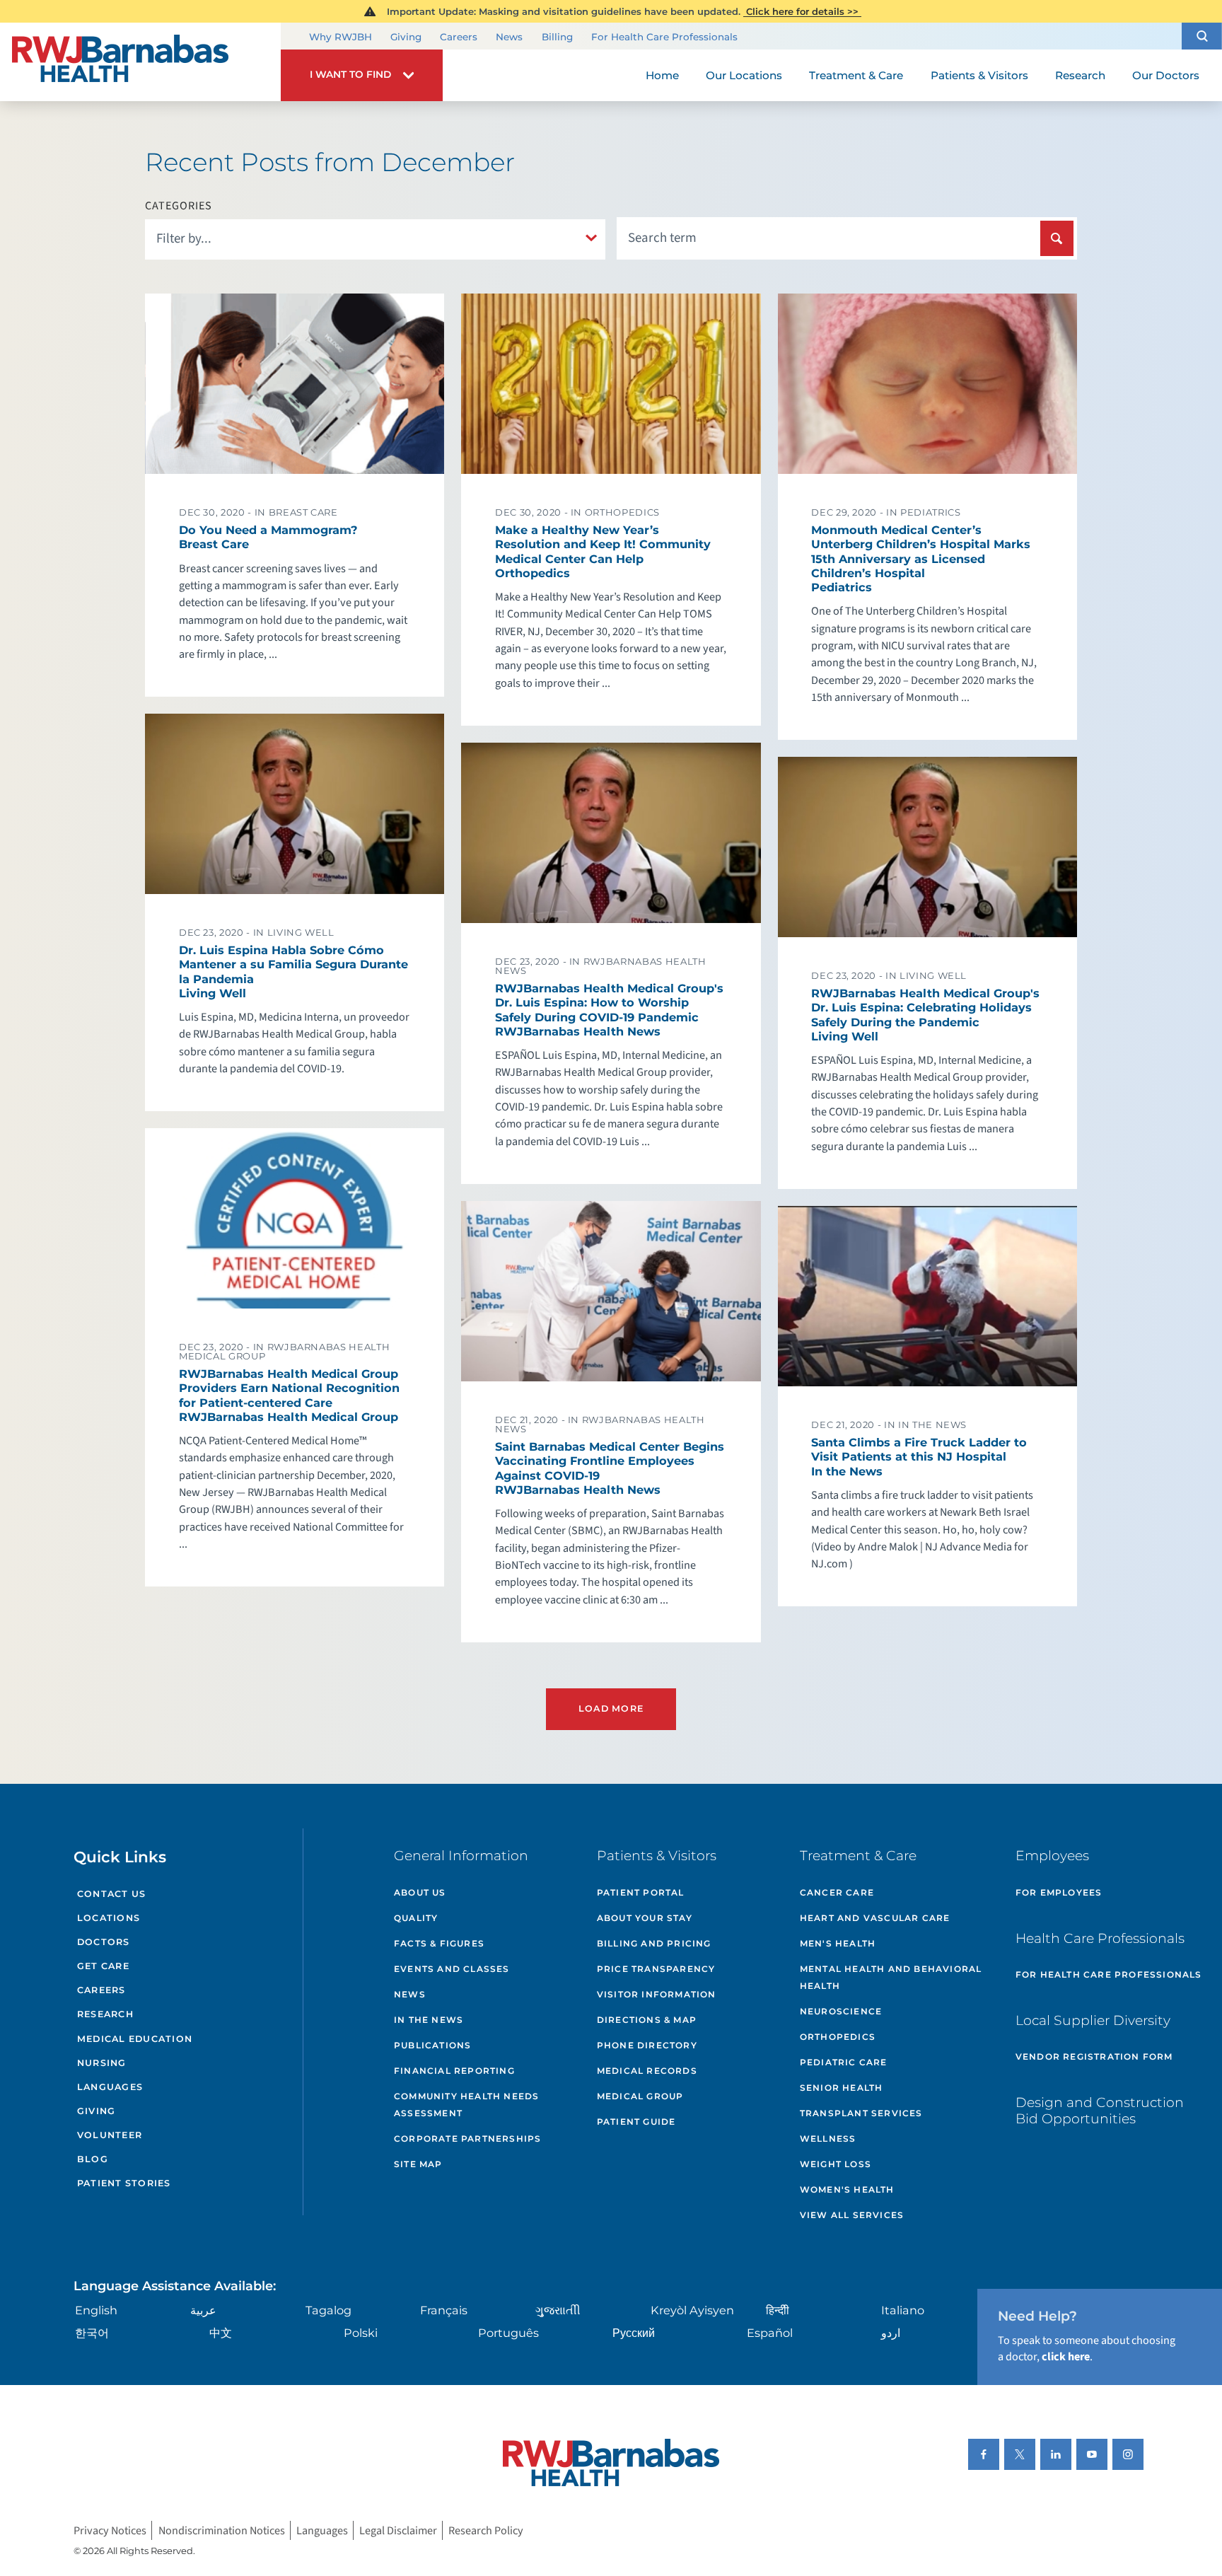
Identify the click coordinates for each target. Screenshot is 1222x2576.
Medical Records (647, 2071)
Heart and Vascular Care (875, 1918)
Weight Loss (836, 2164)
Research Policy (486, 2530)
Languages (110, 2087)
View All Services (852, 2215)
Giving (406, 37)
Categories (179, 206)
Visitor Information (657, 1994)
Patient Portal (641, 1892)
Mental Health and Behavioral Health (891, 1977)
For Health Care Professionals (664, 37)
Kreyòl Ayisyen (692, 2310)
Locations (109, 1918)
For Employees (1059, 1892)
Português (508, 2333)
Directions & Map (647, 2020)
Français (444, 2310)
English (96, 2310)
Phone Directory (647, 2045)
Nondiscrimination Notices (222, 2530)
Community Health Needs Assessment (466, 2105)
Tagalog (328, 2310)
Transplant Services (861, 2113)
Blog (93, 2159)
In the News (429, 2020)
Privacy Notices (110, 2530)
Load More (611, 1708)
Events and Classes (452, 1969)
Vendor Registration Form (1094, 2056)
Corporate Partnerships (467, 2139)
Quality (416, 1918)
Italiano (903, 2310)
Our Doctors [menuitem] (1166, 75)
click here (1066, 2356)
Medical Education (135, 2039)
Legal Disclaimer (398, 2530)
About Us (420, 1892)
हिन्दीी (778, 2310)
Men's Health (838, 1943)
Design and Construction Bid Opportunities (1100, 2111)
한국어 (92, 2333)
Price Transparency (656, 1969)
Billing (557, 37)
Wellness (828, 2139)
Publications (432, 2045)
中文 (221, 2333)
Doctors (104, 1942)
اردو (891, 2333)
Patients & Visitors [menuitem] (979, 75)
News (509, 37)
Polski (361, 2333)
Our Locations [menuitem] (744, 75)
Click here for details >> (802, 11)
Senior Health (842, 2088)
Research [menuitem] (1080, 75)
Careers (459, 37)
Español (770, 2333)
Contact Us (112, 1894)
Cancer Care (837, 1892)
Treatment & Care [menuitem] (856, 75)
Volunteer (110, 2135)
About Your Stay (645, 1918)
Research (105, 2014)
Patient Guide (636, 2122)
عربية (203, 2310)
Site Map (418, 2164)
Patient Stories (124, 2183)
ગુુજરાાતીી (558, 2310)
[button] (1202, 36)
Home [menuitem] (662, 75)
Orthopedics (838, 2037)
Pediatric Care (844, 2062)
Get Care (103, 1966)
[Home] (140, 62)
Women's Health (847, 2189)
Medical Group (640, 2096)
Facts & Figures (439, 1943)
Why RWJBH (341, 37)
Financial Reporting (454, 2071)
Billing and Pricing (654, 1943)
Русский (634, 2333)
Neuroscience (841, 2011)
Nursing (102, 2063)
